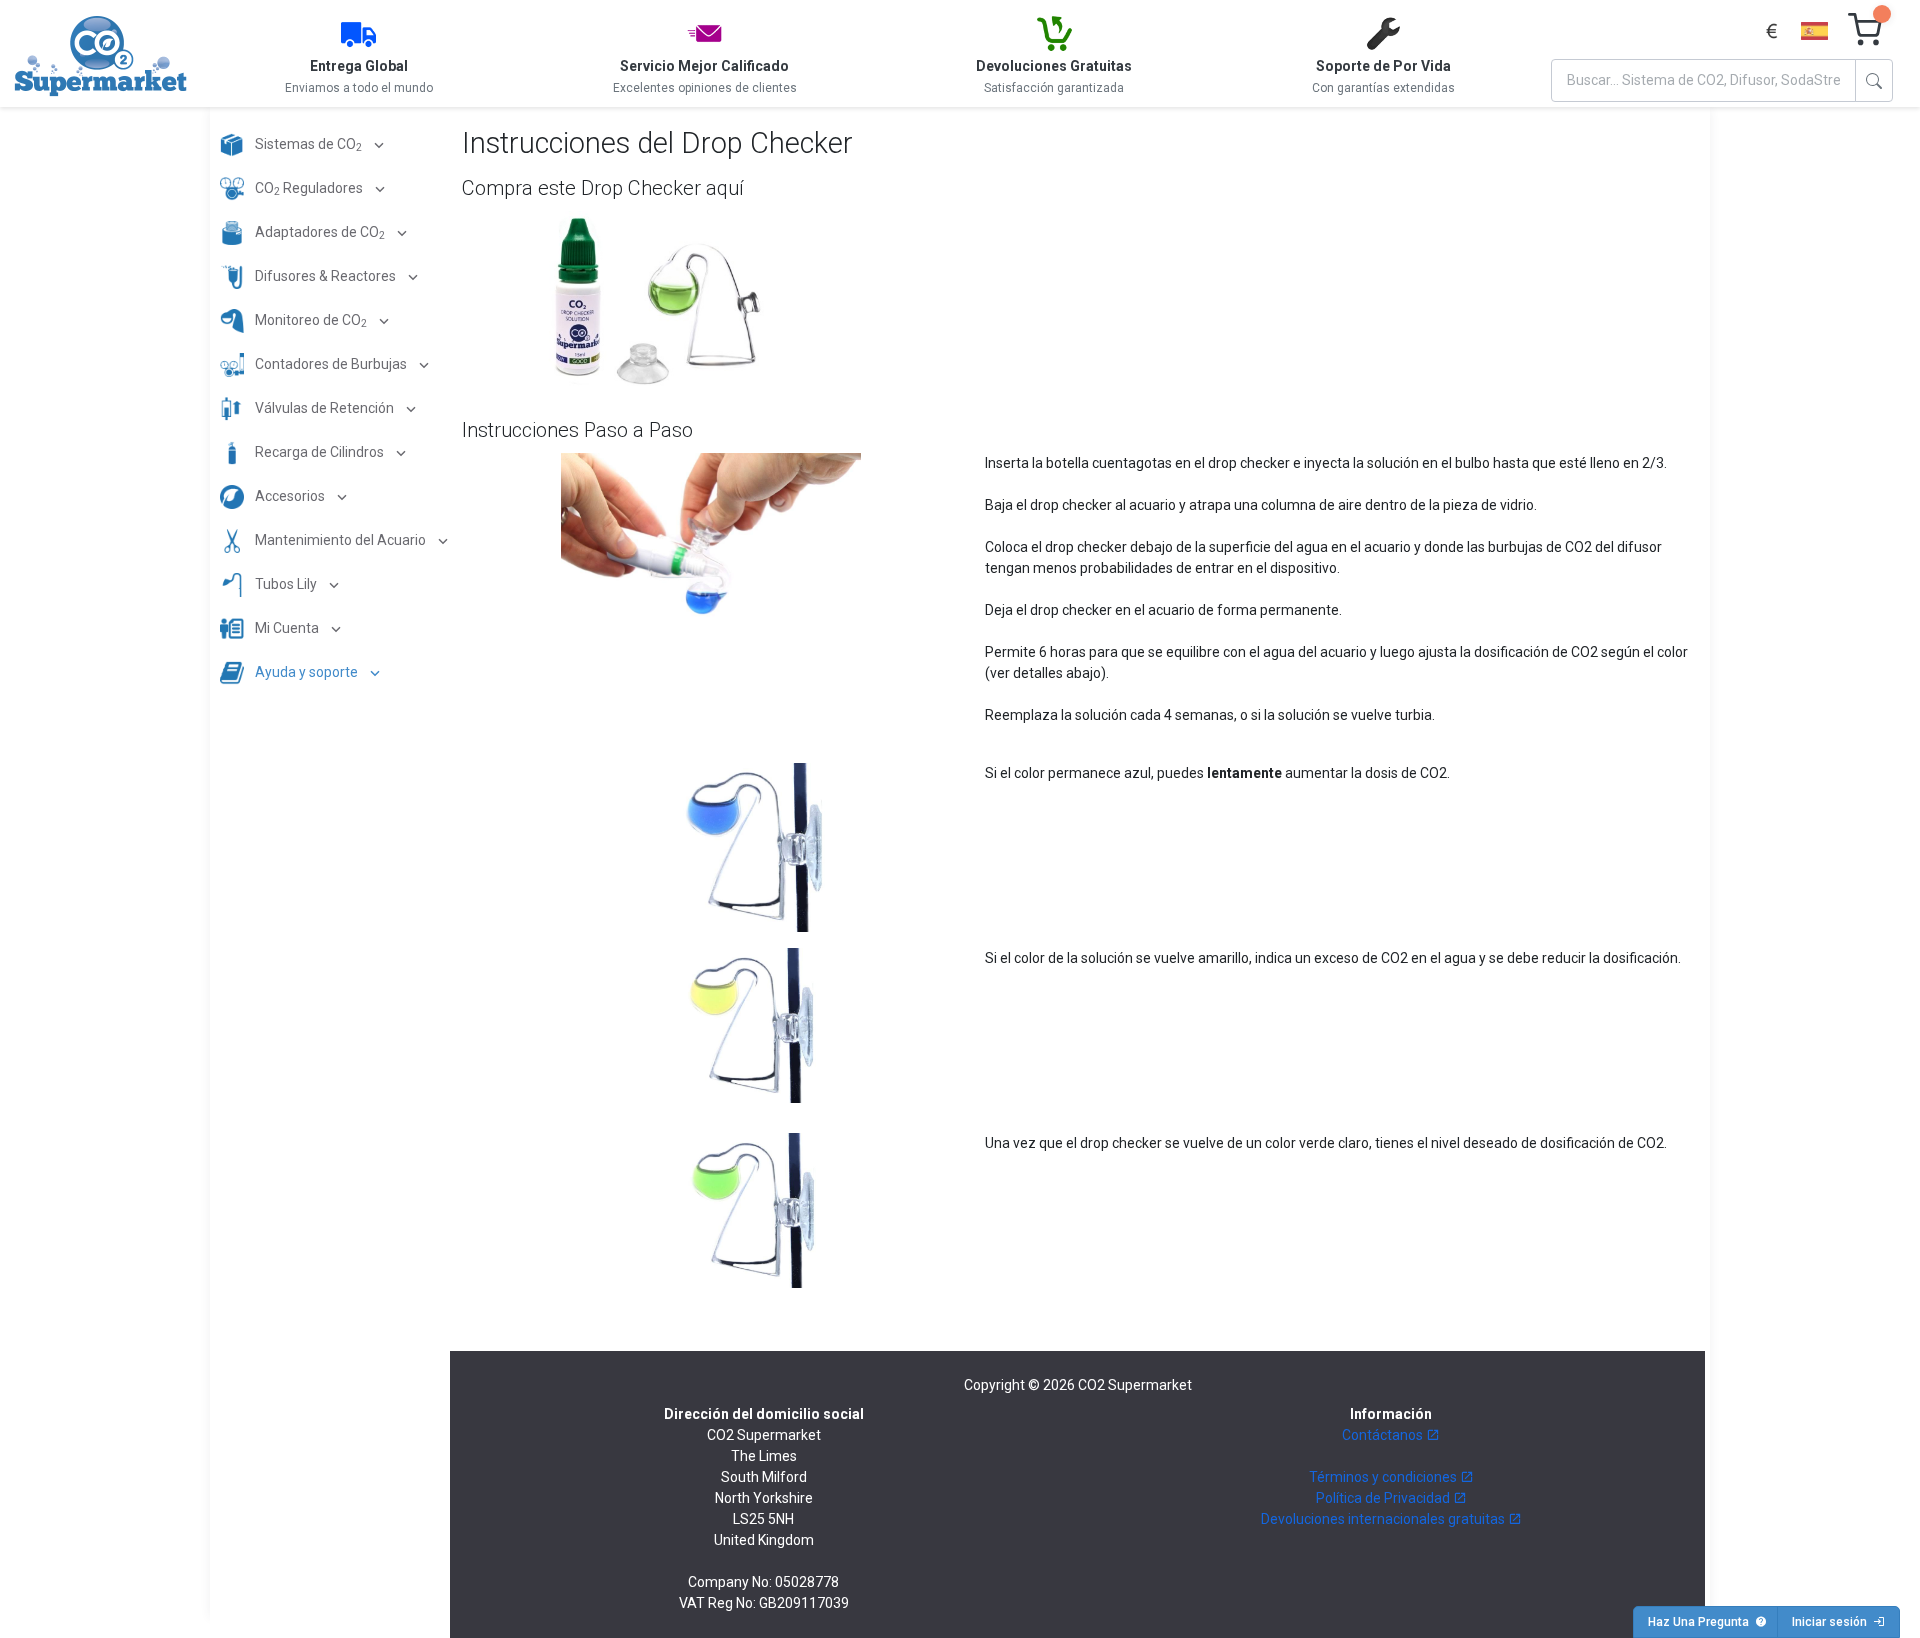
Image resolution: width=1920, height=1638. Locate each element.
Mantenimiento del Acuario (340, 540)
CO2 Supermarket (1135, 1385)
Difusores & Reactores (325, 276)
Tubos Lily (286, 584)
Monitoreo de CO (309, 321)
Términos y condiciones (1384, 1477)
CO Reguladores (309, 189)
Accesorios (290, 496)
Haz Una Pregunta (1701, 1622)
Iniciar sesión (1832, 1622)
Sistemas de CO (307, 145)
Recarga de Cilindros (319, 452)
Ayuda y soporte (306, 672)
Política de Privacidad (1384, 1498)
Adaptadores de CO (318, 233)
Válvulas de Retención (324, 408)
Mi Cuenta (287, 628)
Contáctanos (1384, 1435)
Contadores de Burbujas (331, 364)
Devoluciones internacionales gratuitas (1384, 1519)
